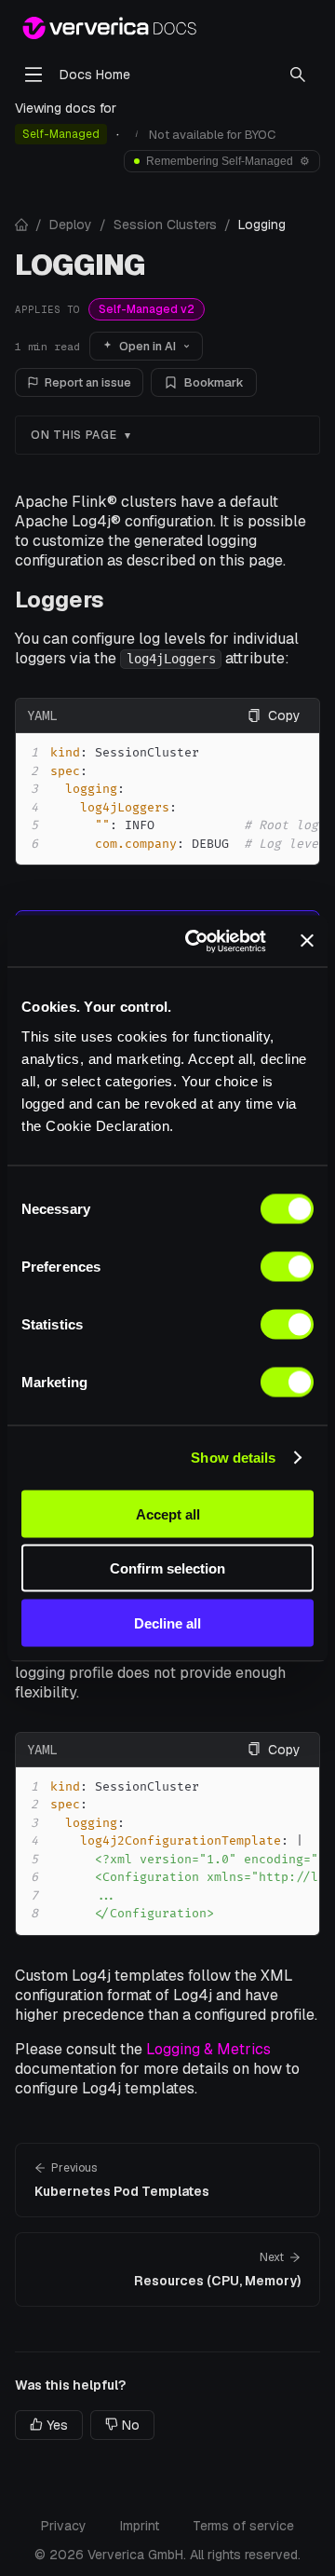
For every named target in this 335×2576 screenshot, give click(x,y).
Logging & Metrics (208, 2049)
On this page (74, 435)
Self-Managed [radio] (61, 134)
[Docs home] (21, 225)
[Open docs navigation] (33, 75)
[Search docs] (298, 75)
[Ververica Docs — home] (109, 28)
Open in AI (147, 346)
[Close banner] (307, 941)
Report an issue (88, 382)
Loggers (60, 600)
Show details (233, 1458)
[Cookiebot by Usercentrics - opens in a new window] (196, 941)
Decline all (167, 1622)
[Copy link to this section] (119, 600)
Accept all (168, 1513)
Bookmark (214, 382)
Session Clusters (165, 225)
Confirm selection (167, 1568)
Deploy (71, 225)
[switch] (287, 1266)
